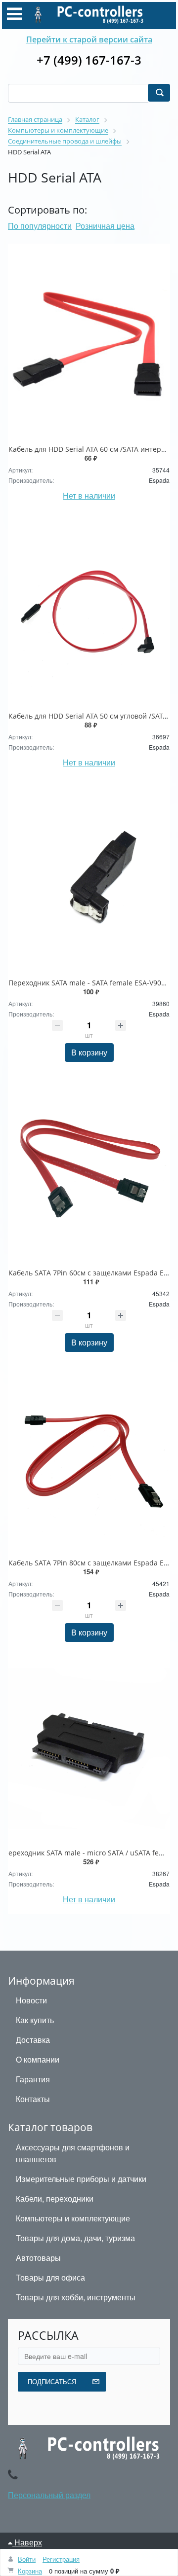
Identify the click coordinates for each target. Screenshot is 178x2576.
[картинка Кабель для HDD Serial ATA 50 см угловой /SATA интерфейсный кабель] (89, 612)
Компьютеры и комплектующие (73, 2218)
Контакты (33, 2099)
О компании (38, 2059)
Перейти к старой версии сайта (89, 39)
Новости (31, 2000)
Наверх (27, 2542)
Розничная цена (105, 226)
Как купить (35, 2020)
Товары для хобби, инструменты (76, 2297)
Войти (27, 2559)
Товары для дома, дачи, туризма (75, 2238)
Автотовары (38, 2258)
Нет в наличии (89, 495)
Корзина (30, 2571)
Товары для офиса (50, 2277)
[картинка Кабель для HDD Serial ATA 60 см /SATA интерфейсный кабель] (89, 345)
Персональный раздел (49, 2495)
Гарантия (33, 2079)
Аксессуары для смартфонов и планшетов (73, 2153)
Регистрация (61, 2559)
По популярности (40, 226)
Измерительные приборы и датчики (81, 2179)
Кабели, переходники (55, 2198)
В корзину (89, 1052)
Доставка (33, 2040)
